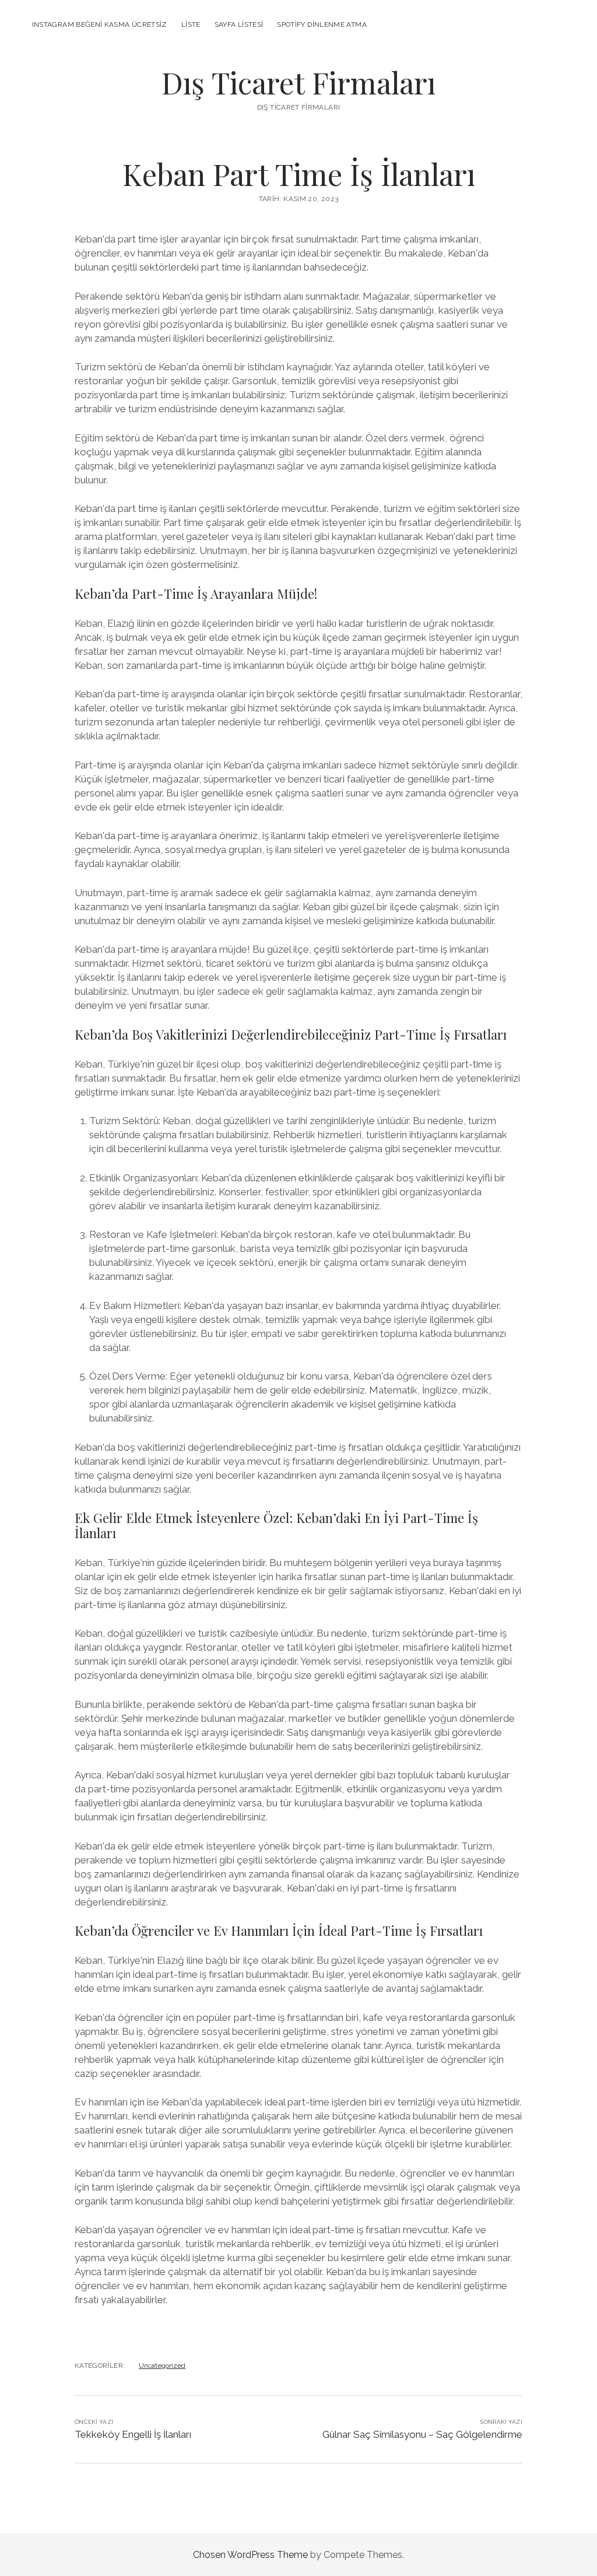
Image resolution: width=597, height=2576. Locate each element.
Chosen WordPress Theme (250, 2555)
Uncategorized (162, 2366)
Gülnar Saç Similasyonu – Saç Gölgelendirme (422, 2434)
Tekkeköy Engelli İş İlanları (133, 2434)
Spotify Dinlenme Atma (322, 24)
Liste (191, 24)
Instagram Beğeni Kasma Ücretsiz (100, 24)
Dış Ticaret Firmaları (298, 82)
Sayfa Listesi (239, 24)
